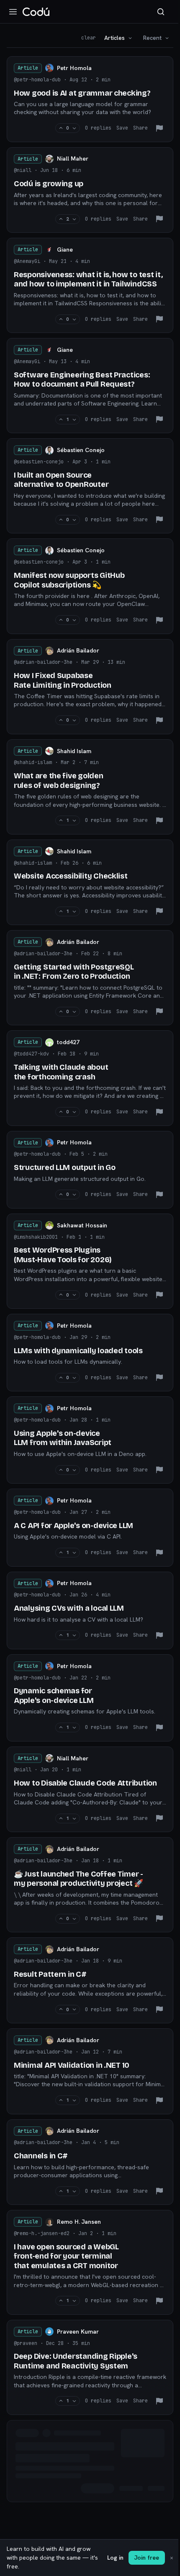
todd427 (68, 1042)
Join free (147, 2558)
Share (140, 128)
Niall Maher (73, 159)
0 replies (98, 128)
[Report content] (159, 128)
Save (122, 128)
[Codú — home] (36, 12)
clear (89, 38)
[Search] (161, 12)
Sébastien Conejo (81, 450)
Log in (115, 2558)
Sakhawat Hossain (82, 1225)
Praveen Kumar (78, 2332)
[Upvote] (61, 128)
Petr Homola (74, 68)
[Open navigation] (13, 12)
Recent (152, 38)
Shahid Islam (74, 751)
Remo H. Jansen (79, 2222)
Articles (114, 38)
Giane (65, 250)
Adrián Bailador (78, 650)
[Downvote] (74, 128)
